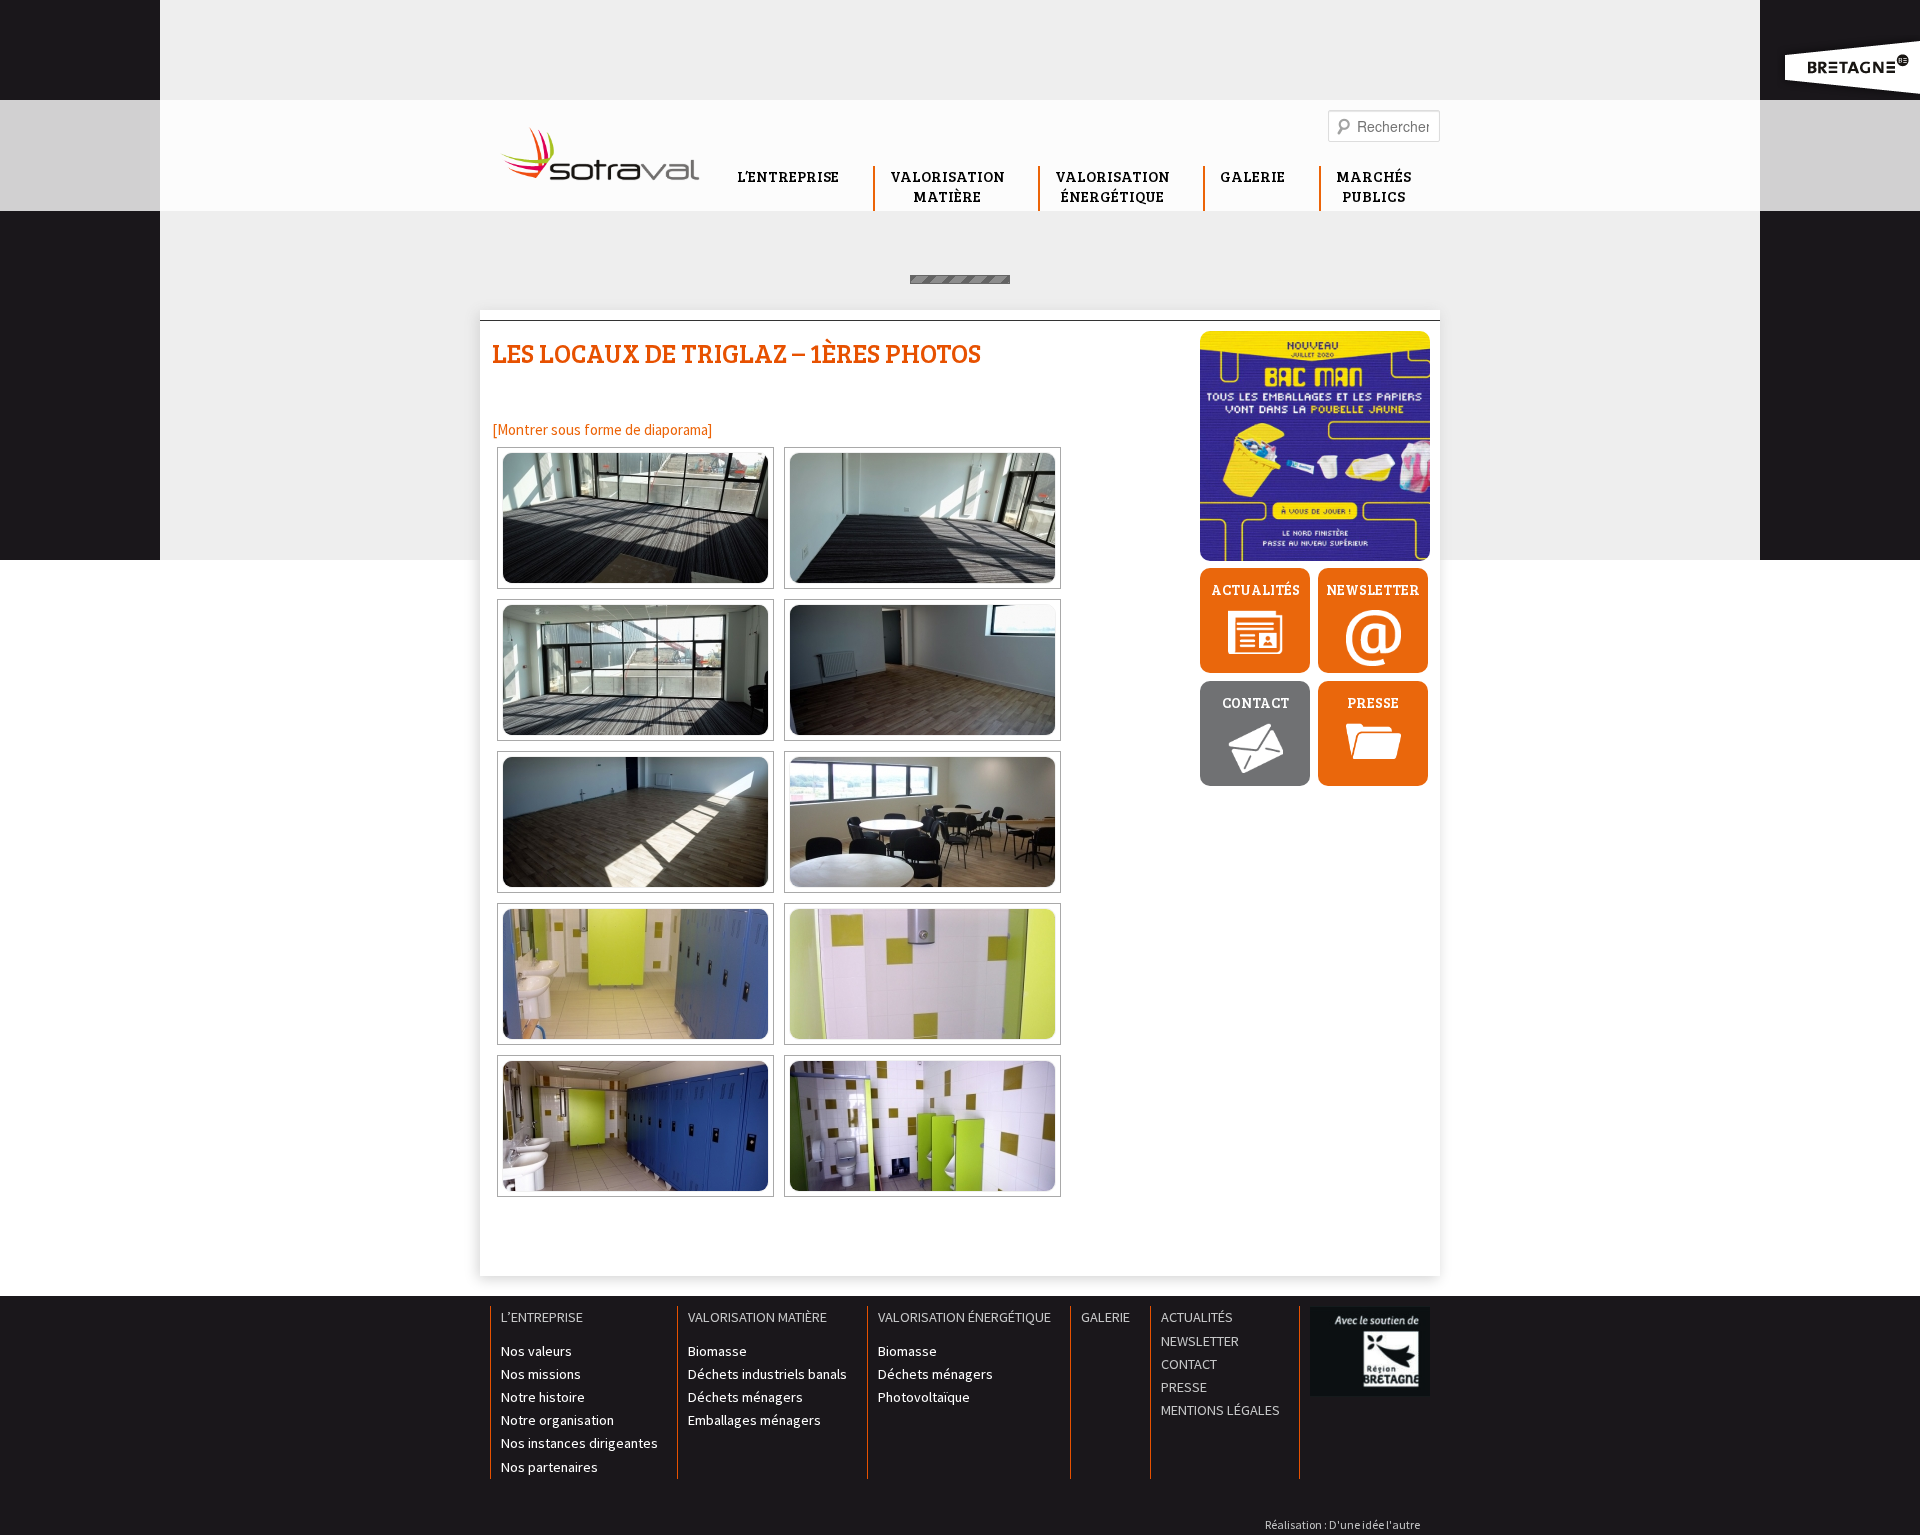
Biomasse (717, 1351)
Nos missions (541, 1374)
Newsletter (1373, 589)
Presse (1373, 702)
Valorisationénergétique (1112, 186)
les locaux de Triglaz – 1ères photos (736, 352)
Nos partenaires (549, 1467)
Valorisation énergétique (964, 1317)
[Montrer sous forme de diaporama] (602, 429)
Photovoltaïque (924, 1397)
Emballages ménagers (754, 1420)
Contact (1255, 702)
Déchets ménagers (745, 1397)
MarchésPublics (1373, 186)
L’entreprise (788, 176)
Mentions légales (1220, 1410)
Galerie (1252, 176)
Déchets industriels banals (767, 1374)
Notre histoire (543, 1397)
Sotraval (600, 159)
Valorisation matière (757, 1317)
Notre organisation (557, 1420)
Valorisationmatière (947, 186)
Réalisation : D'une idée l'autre (1342, 1524)
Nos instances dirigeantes (579, 1443)
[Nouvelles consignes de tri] (1315, 449)
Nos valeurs (536, 1351)
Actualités (1255, 589)
